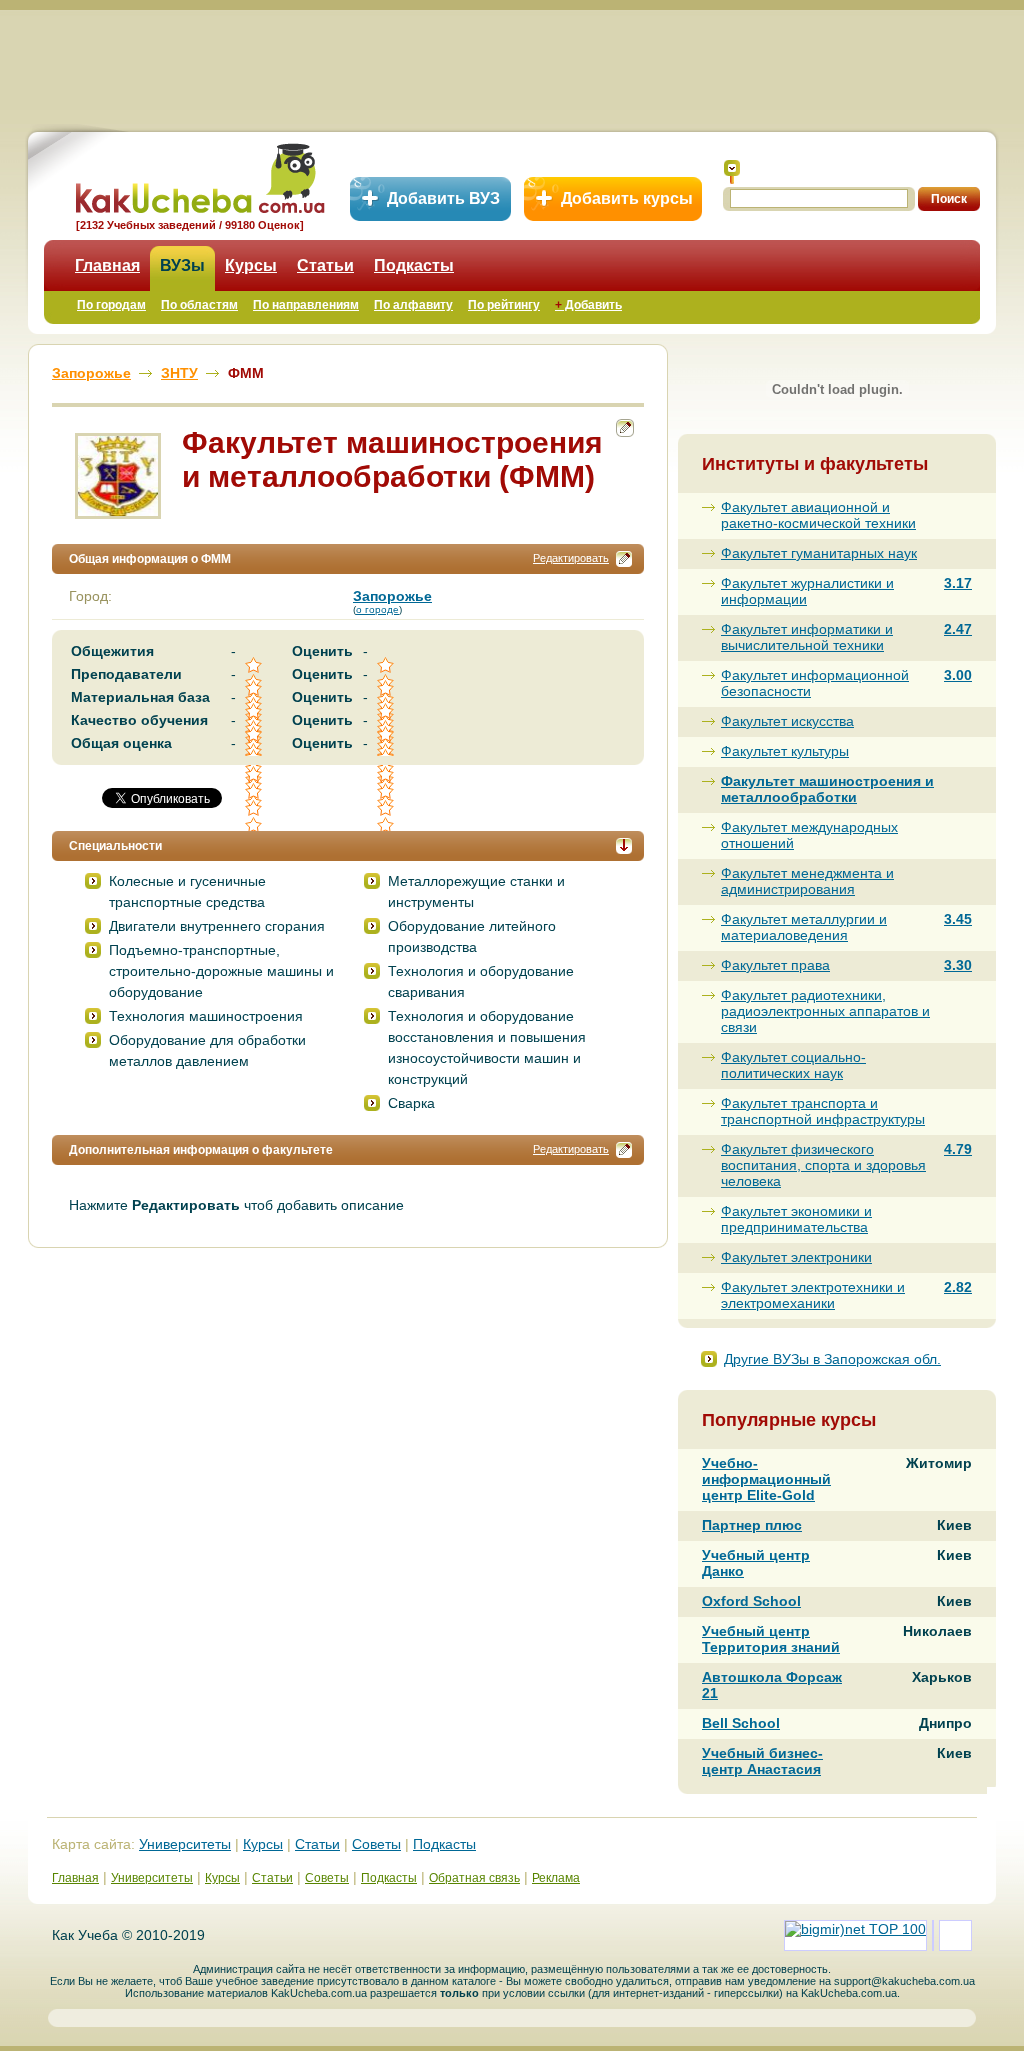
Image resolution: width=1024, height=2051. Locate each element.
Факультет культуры (785, 751)
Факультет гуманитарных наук (819, 553)
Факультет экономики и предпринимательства (796, 1219)
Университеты (185, 1844)
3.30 (958, 965)
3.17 (958, 583)
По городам (111, 305)
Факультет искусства (787, 721)
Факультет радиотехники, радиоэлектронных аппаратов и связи (825, 1011)
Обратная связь (474, 1878)
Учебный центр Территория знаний (771, 1639)
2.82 (958, 1287)
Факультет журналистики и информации (807, 591)
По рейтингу (504, 305)
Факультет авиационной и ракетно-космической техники (818, 515)
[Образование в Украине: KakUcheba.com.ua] (198, 175)
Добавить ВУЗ (443, 198)
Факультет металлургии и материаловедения (804, 927)
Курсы (251, 265)
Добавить (588, 305)
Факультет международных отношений (809, 835)
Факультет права (775, 965)
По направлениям (306, 305)
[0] (255, 791)
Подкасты (414, 265)
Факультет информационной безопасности (815, 683)
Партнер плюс (752, 1525)
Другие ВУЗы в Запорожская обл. (832, 1359)
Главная (107, 265)
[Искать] (732, 172)
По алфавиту (413, 305)
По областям (199, 305)
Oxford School (751, 1601)
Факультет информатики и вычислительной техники (807, 637)
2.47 (958, 629)
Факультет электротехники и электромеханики (813, 1295)
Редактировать (571, 558)
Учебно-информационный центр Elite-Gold (766, 1479)
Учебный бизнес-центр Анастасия (762, 1761)
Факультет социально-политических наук (793, 1065)
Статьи (325, 265)
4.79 (958, 1149)
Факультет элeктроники (796, 1257)
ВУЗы (182, 265)
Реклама (556, 1878)
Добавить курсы (627, 198)
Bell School (741, 1723)
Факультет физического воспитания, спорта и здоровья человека (823, 1165)
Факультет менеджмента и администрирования (807, 881)
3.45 (958, 919)
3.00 (958, 675)
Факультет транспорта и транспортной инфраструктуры (823, 1111)
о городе (377, 609)
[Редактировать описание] (624, 559)
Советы (376, 1844)
